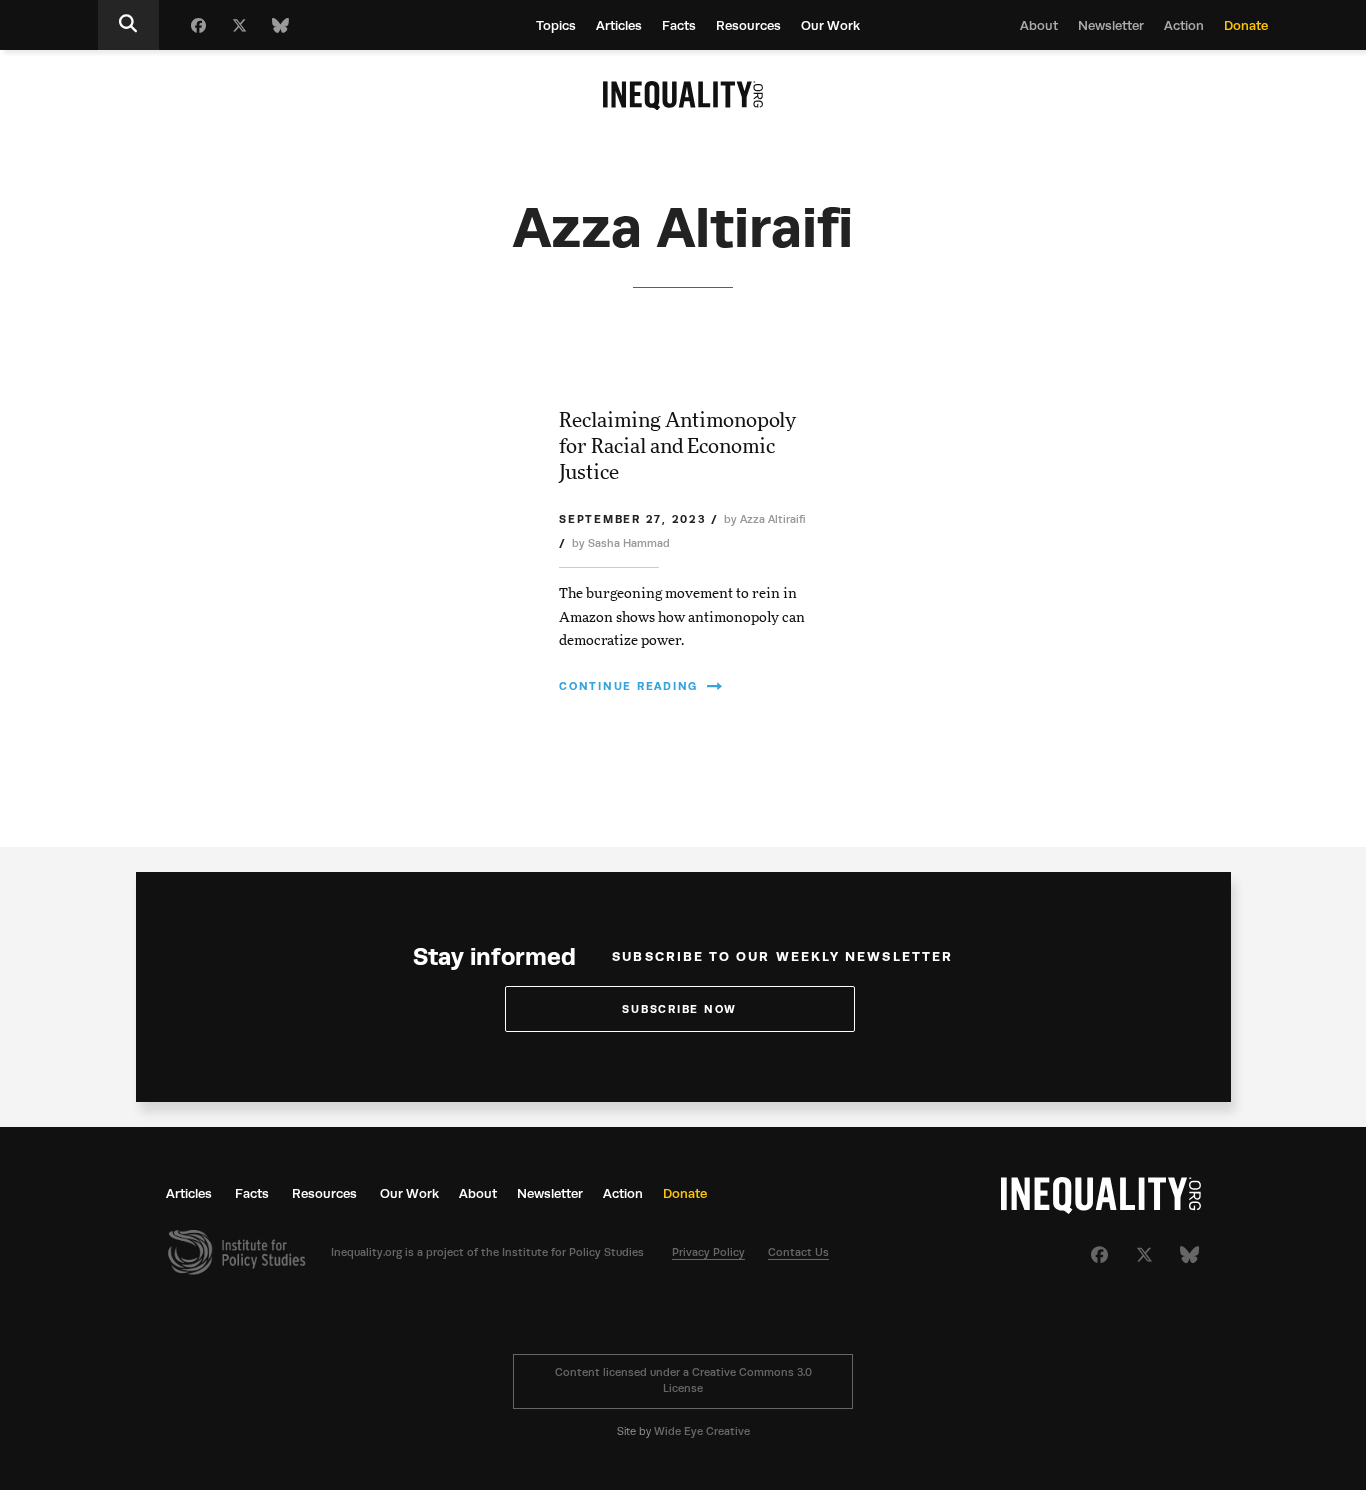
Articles (619, 25)
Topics (556, 25)
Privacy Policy (708, 1252)
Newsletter (1111, 25)
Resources (748, 25)
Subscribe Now (679, 1009)
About (1039, 25)
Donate (1246, 25)
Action (1184, 25)
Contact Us (798, 1252)
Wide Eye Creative (702, 1431)
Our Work (830, 25)
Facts (679, 25)
